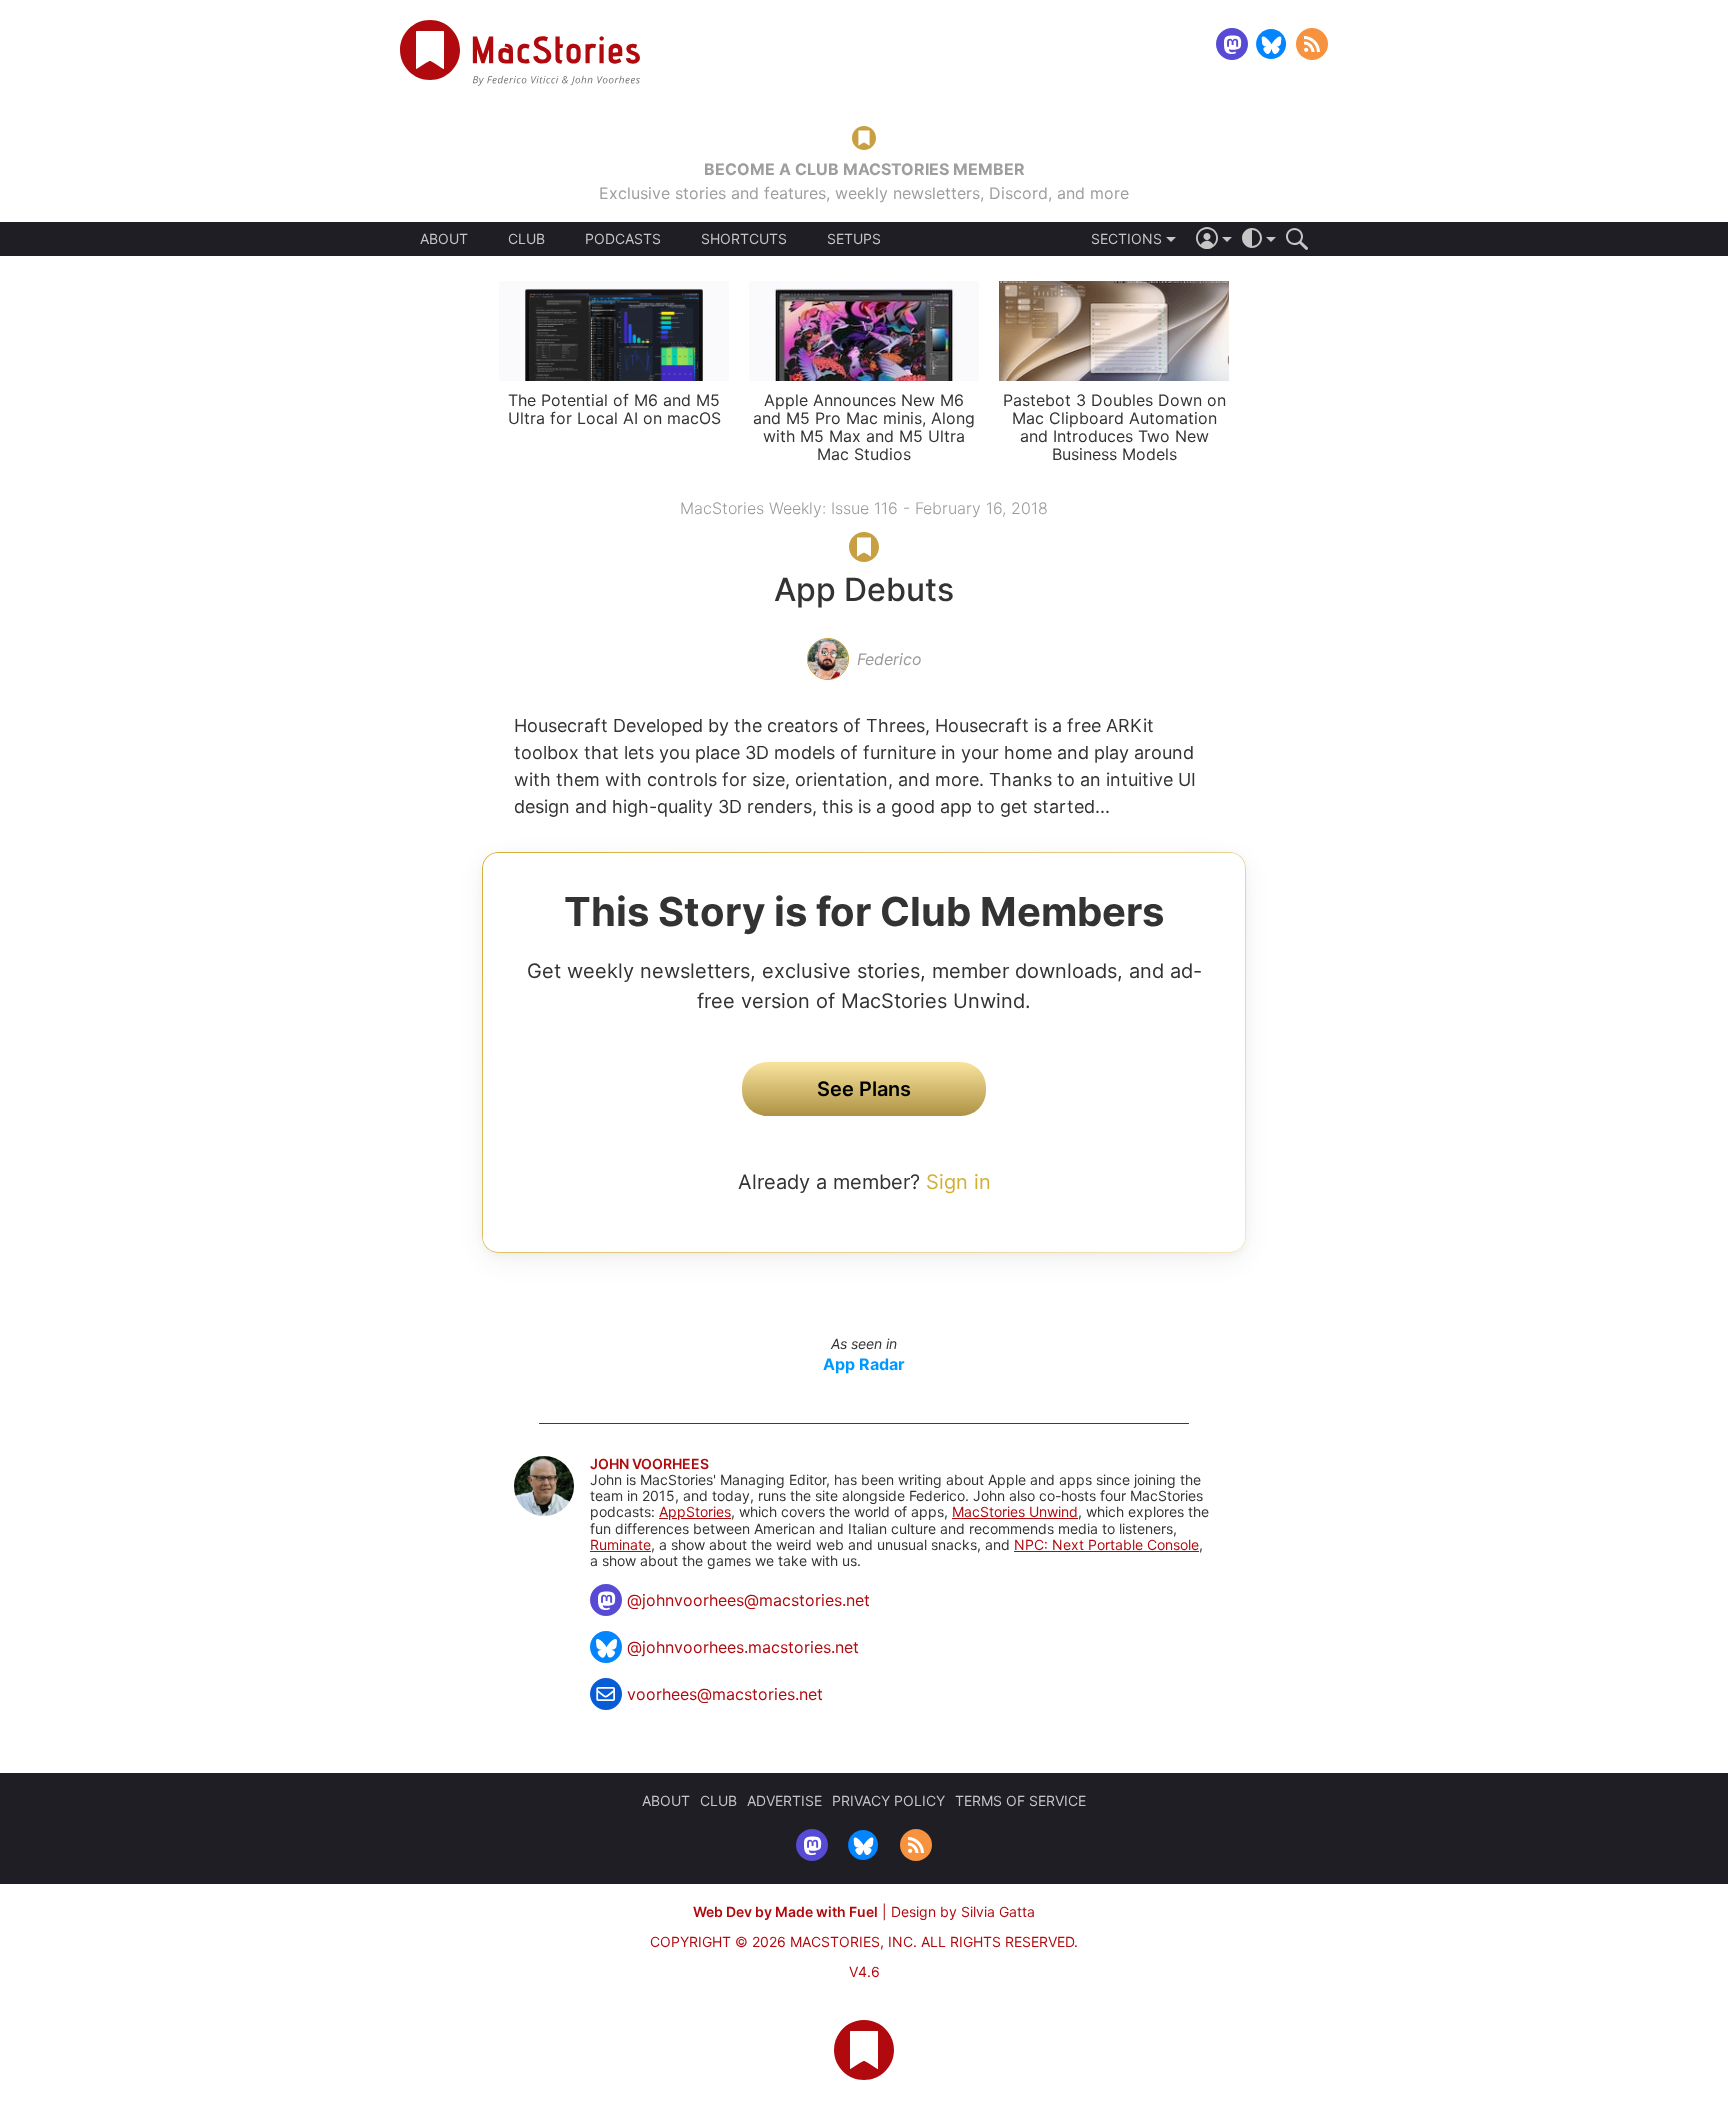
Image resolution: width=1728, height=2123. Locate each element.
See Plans (864, 1089)
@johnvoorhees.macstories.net (743, 1647)
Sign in (958, 1182)
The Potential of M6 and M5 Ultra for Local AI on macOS (614, 409)
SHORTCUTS (744, 239)
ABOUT (444, 239)
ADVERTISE (784, 1800)
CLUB (526, 238)
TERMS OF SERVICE (1020, 1800)
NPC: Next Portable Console (1106, 1544)
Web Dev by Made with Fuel (785, 1911)
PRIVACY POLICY (888, 1800)
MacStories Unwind (1015, 1511)
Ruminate (620, 1544)
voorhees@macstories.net (725, 1694)
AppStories (695, 1511)
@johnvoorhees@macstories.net (748, 1600)
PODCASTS (623, 239)
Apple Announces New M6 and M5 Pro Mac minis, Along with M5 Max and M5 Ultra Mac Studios (864, 427)
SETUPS (854, 239)
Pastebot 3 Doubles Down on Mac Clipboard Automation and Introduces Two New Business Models (1114, 427)
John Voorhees (649, 1464)
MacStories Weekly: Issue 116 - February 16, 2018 (864, 508)
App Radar (864, 1364)
